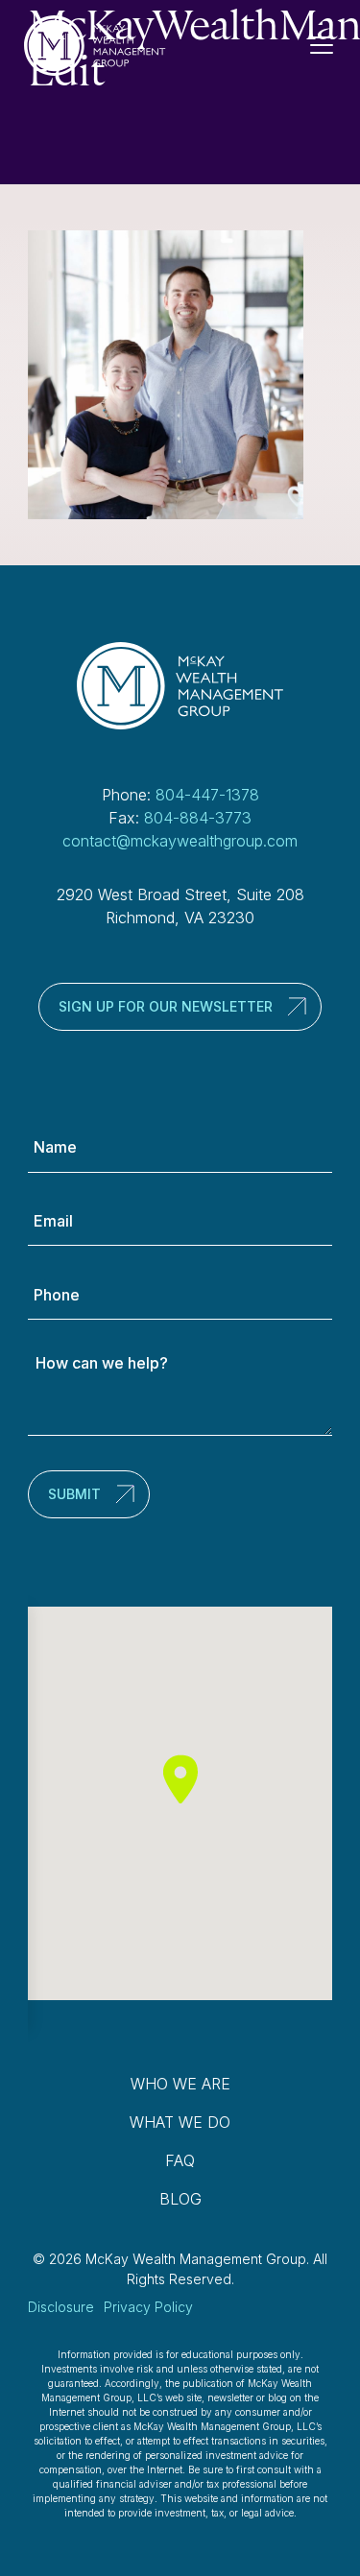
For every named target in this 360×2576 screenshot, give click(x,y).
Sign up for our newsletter (166, 1006)
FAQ (180, 2160)
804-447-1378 (207, 795)
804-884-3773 (198, 818)
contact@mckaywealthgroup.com (180, 841)
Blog (180, 2199)
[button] (180, 1779)
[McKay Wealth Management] (95, 46)
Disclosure (61, 2307)
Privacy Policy (148, 2307)
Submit (74, 1494)
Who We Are (180, 2084)
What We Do (180, 2122)
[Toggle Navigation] (329, 45)
